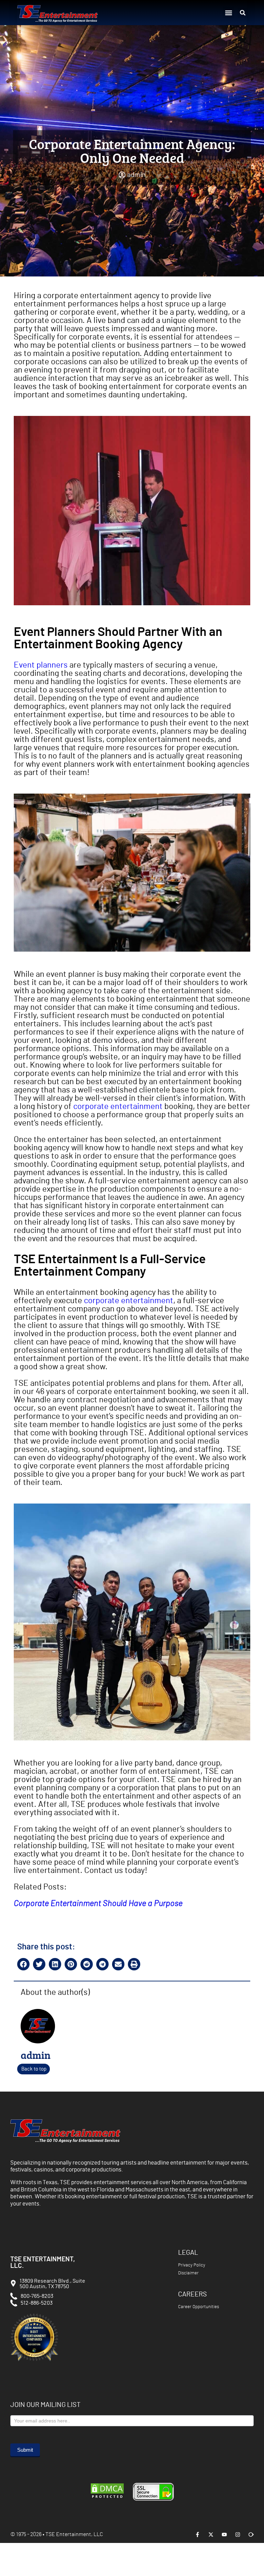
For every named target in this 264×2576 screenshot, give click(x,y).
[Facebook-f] (197, 2535)
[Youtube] (224, 2535)
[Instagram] (238, 2535)
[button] (228, 13)
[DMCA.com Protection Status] (107, 2498)
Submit (25, 2450)
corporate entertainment (118, 1107)
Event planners (41, 665)
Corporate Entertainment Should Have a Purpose (98, 1904)
